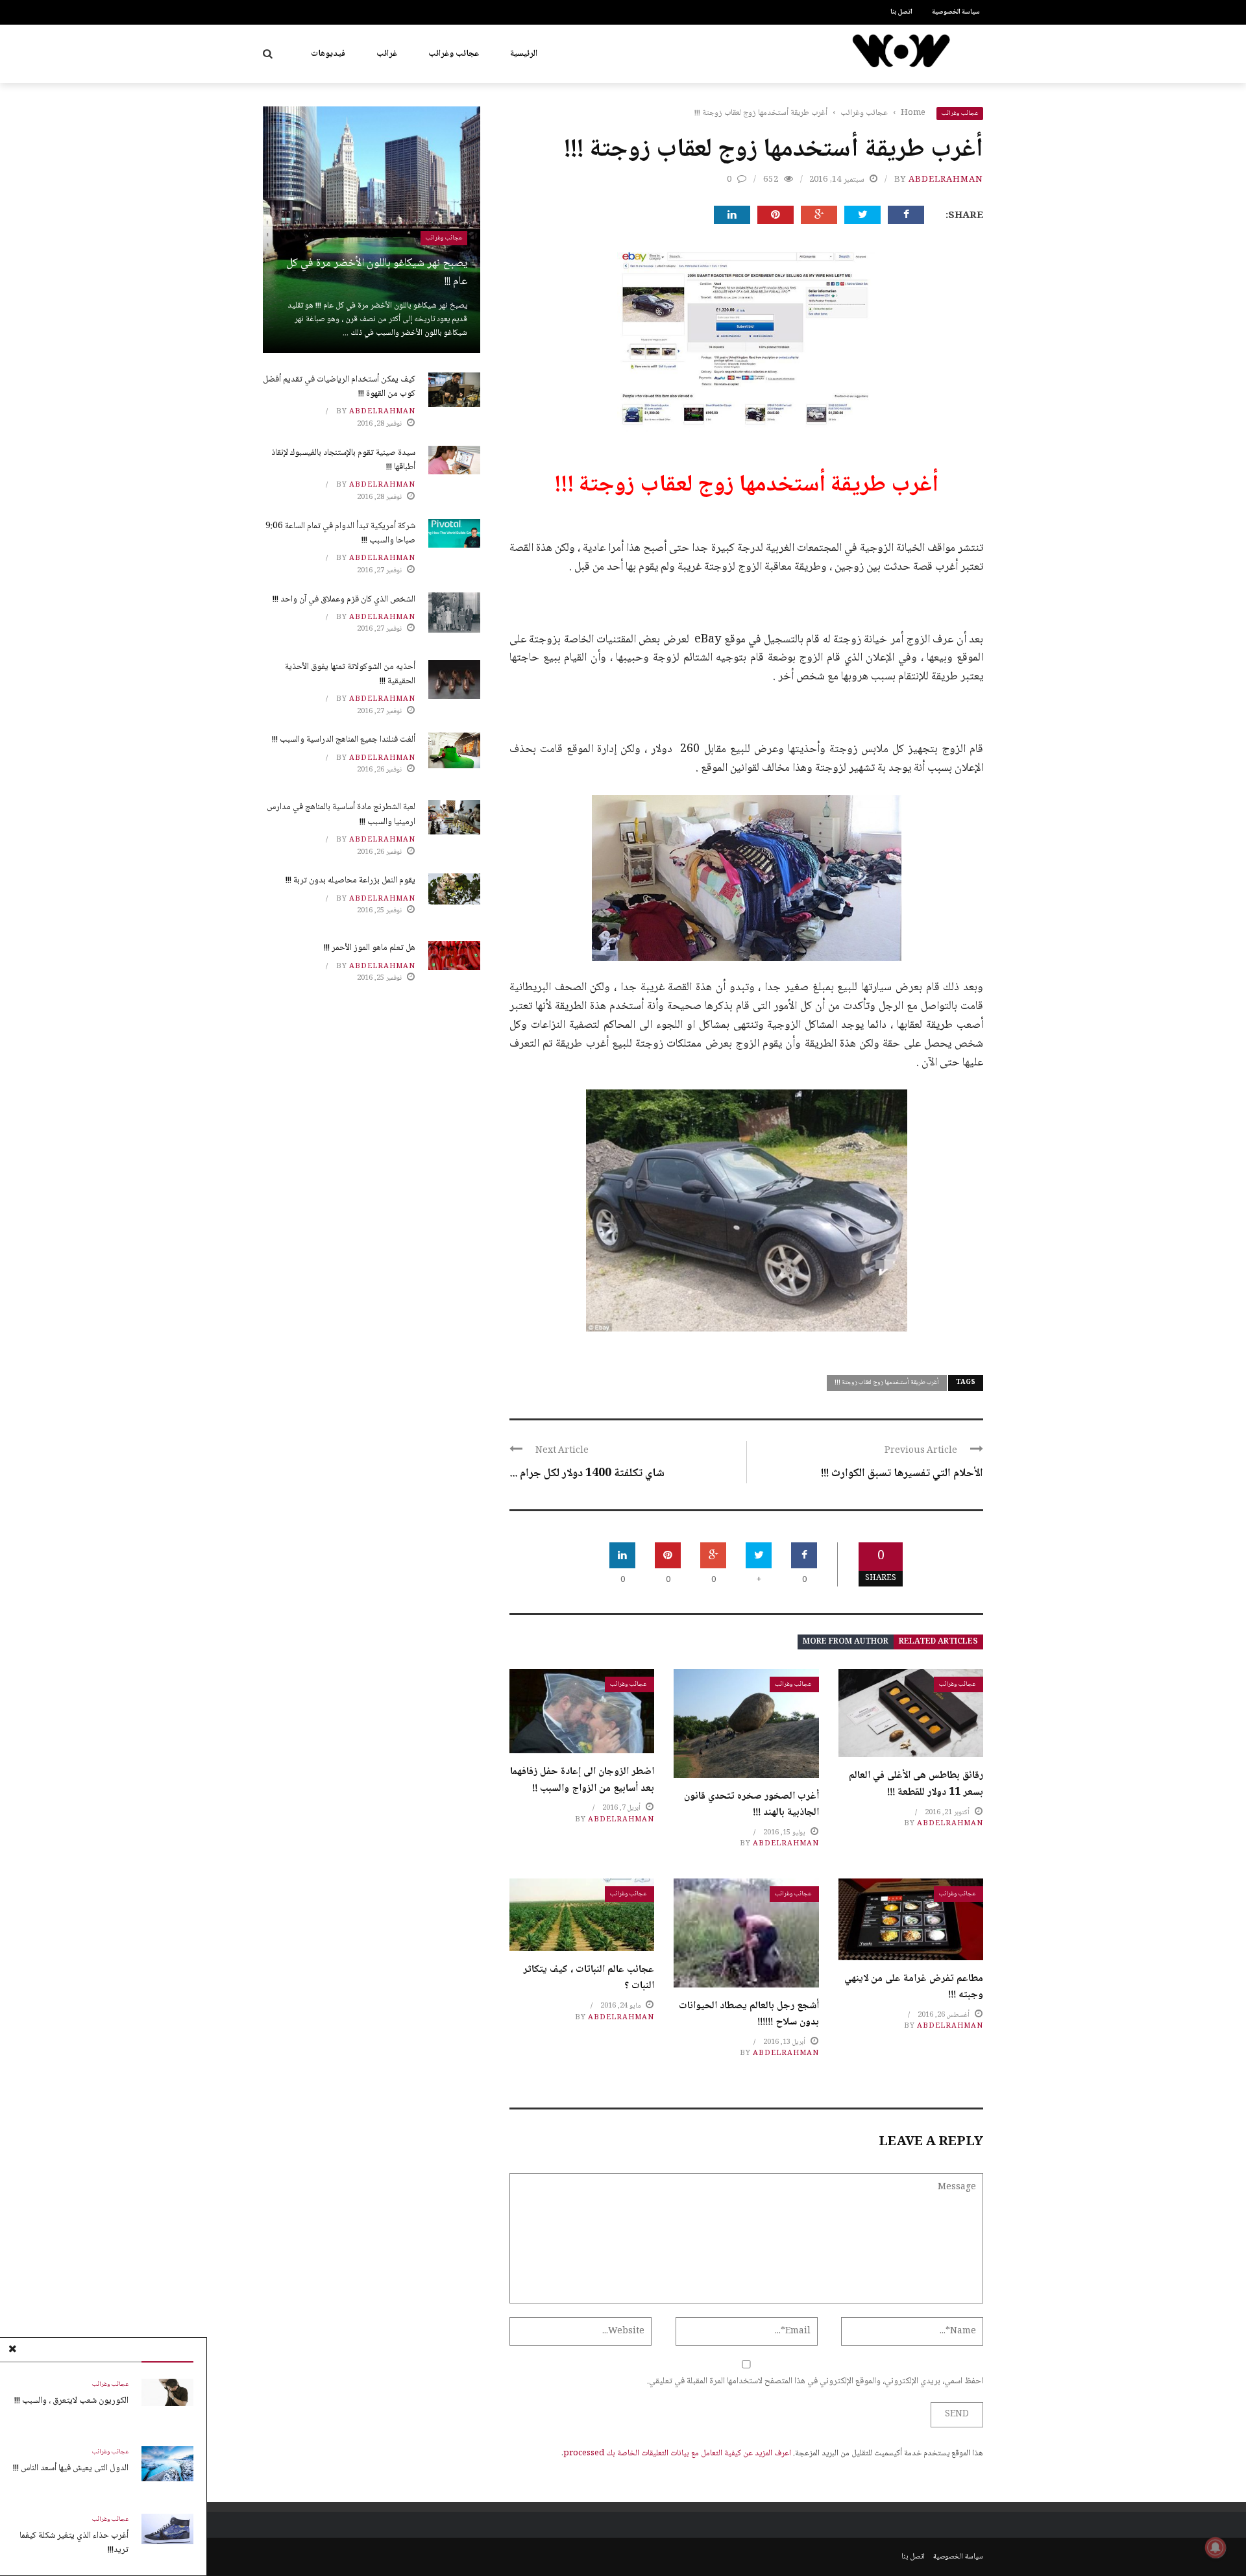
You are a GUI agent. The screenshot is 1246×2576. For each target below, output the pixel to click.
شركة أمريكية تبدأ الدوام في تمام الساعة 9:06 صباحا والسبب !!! (340, 533)
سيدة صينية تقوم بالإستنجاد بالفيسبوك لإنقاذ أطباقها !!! (343, 460)
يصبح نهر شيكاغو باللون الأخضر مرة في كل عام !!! (377, 273)
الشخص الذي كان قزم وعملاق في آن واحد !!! (344, 600)
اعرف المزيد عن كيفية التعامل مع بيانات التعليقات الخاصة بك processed (677, 2453)
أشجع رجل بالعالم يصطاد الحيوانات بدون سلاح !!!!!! (749, 2014)
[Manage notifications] (1215, 2547)
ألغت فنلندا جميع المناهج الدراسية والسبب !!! (344, 740)
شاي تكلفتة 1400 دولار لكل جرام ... (587, 1474)
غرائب (387, 54)
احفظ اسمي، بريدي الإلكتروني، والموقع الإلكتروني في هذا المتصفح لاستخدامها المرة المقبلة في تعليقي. (815, 2381)
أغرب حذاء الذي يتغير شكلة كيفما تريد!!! (74, 2543)
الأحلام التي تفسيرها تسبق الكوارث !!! (902, 1474)
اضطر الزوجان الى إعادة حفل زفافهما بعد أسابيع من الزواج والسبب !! (582, 1780)
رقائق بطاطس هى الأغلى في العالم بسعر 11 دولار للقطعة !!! (916, 1784)
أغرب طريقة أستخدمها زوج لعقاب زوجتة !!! (887, 1382)
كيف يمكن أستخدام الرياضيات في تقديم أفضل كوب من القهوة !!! (339, 387)
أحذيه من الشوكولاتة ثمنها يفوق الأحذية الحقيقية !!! (350, 674)
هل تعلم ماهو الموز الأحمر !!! (370, 948)
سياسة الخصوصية (956, 12)
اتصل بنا (901, 12)
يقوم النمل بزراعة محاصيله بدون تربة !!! (350, 881)
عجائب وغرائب (454, 54)
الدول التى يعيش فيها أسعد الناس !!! (71, 2468)
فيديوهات (328, 54)
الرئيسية (524, 54)
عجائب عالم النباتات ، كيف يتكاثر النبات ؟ (589, 1978)
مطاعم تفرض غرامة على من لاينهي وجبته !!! (914, 1987)
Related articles (938, 1642)
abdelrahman (946, 180)
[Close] (12, 2350)
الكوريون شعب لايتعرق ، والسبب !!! (71, 2401)
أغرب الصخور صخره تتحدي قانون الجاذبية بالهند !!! (751, 1805)
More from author (846, 1642)
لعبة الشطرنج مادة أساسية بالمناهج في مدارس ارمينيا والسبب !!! (341, 814)
